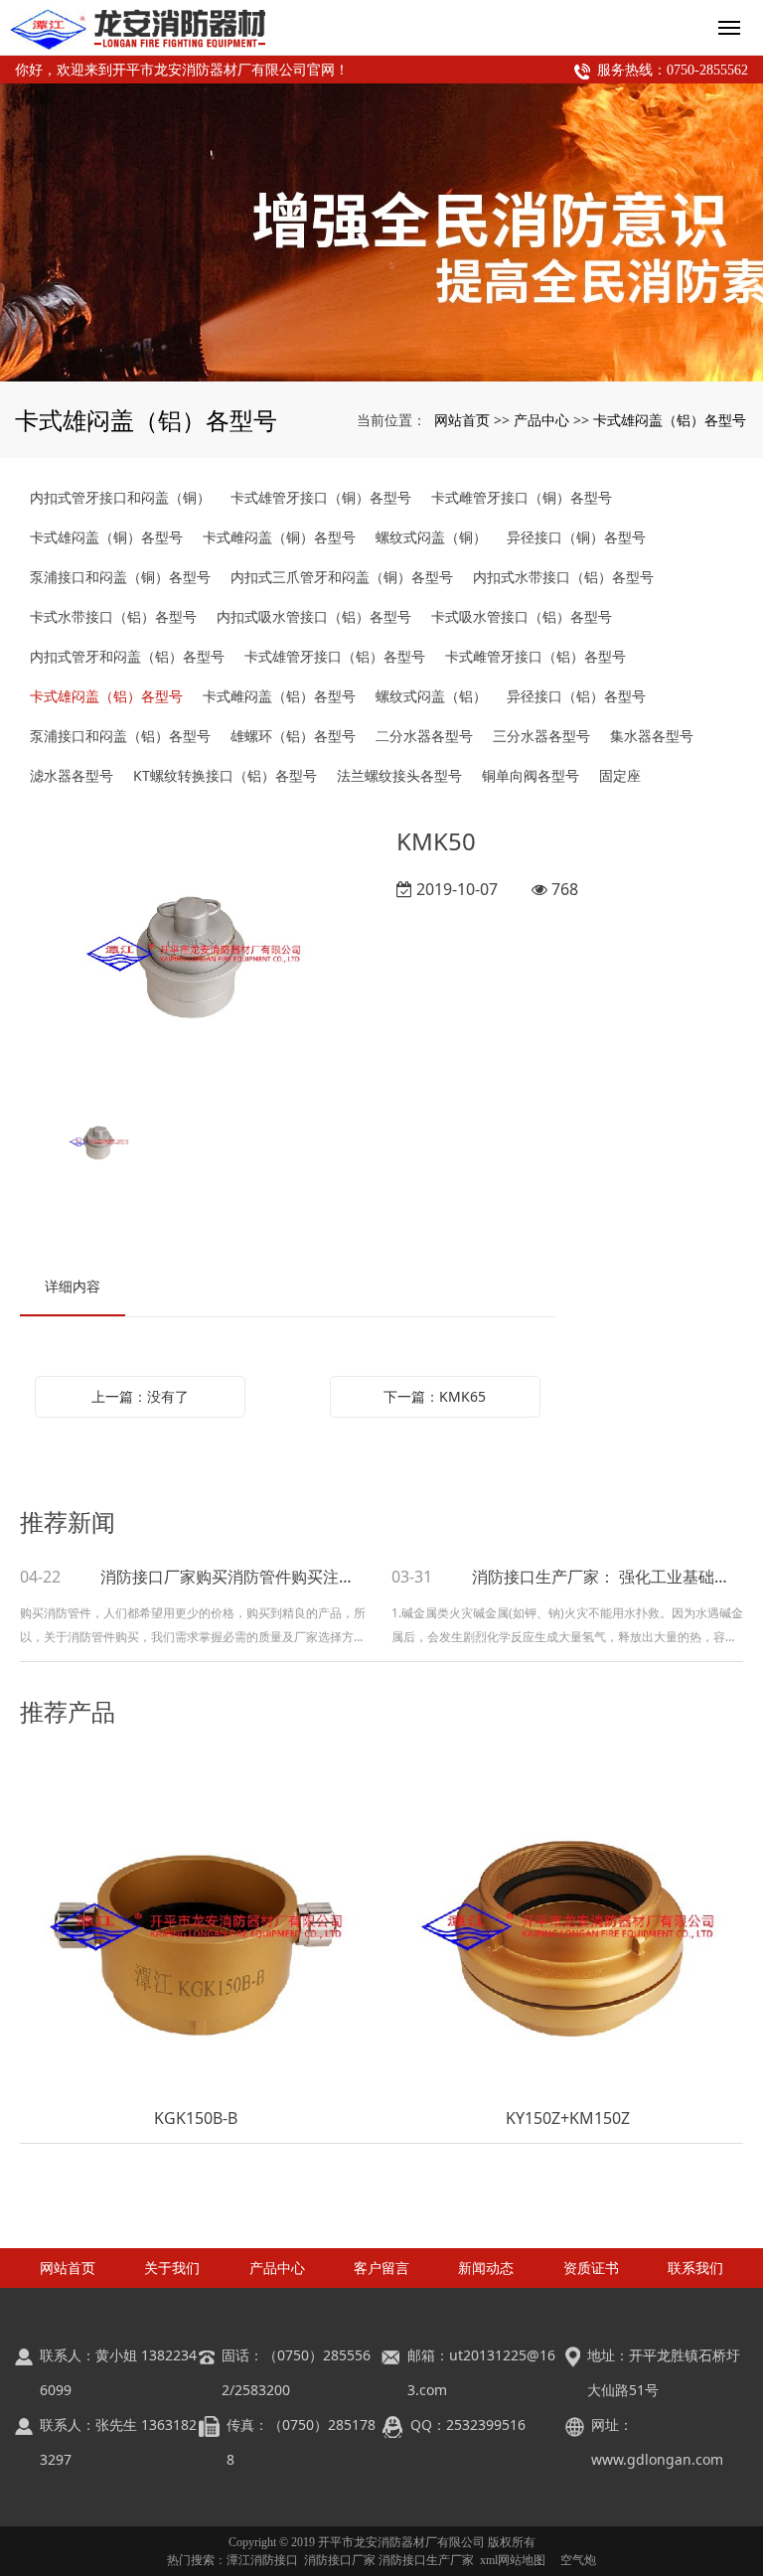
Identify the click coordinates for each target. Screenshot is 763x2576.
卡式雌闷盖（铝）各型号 (279, 696)
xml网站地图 (513, 2560)
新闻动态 (486, 2268)
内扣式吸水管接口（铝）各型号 (314, 616)
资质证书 (591, 2268)
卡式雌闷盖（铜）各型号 (279, 537)
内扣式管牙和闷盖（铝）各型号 (127, 656)
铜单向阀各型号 (531, 775)
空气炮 (578, 2560)
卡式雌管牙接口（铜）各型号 (522, 497)
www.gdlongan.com (657, 2459)
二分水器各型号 (424, 736)
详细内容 (73, 1286)
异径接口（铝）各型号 (576, 696)
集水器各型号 (652, 736)
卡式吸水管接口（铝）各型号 (522, 616)
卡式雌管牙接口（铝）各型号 (535, 656)
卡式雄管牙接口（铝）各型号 (335, 656)
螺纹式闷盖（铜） (431, 537)
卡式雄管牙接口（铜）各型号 (321, 497)
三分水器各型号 (541, 736)
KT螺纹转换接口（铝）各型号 (225, 775)
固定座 (620, 775)
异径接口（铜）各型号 (576, 537)
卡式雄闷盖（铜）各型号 (106, 537)
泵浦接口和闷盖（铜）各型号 (120, 577)
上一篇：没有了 (140, 1396)
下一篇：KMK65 (435, 1396)
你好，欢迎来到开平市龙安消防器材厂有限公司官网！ (182, 70)
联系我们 (695, 2268)
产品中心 (541, 420)
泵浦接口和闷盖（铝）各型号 (120, 736)
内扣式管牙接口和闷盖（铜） (120, 497)
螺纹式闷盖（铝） (431, 696)
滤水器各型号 (72, 775)
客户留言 (381, 2268)
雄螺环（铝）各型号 (293, 736)
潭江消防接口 (262, 2560)
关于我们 (172, 2268)
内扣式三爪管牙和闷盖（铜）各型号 (342, 577)
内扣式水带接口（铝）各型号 (563, 577)
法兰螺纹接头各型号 (399, 775)
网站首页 (462, 420)
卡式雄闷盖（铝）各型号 (670, 420)
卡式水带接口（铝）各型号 (113, 616)
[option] (193, 956)
